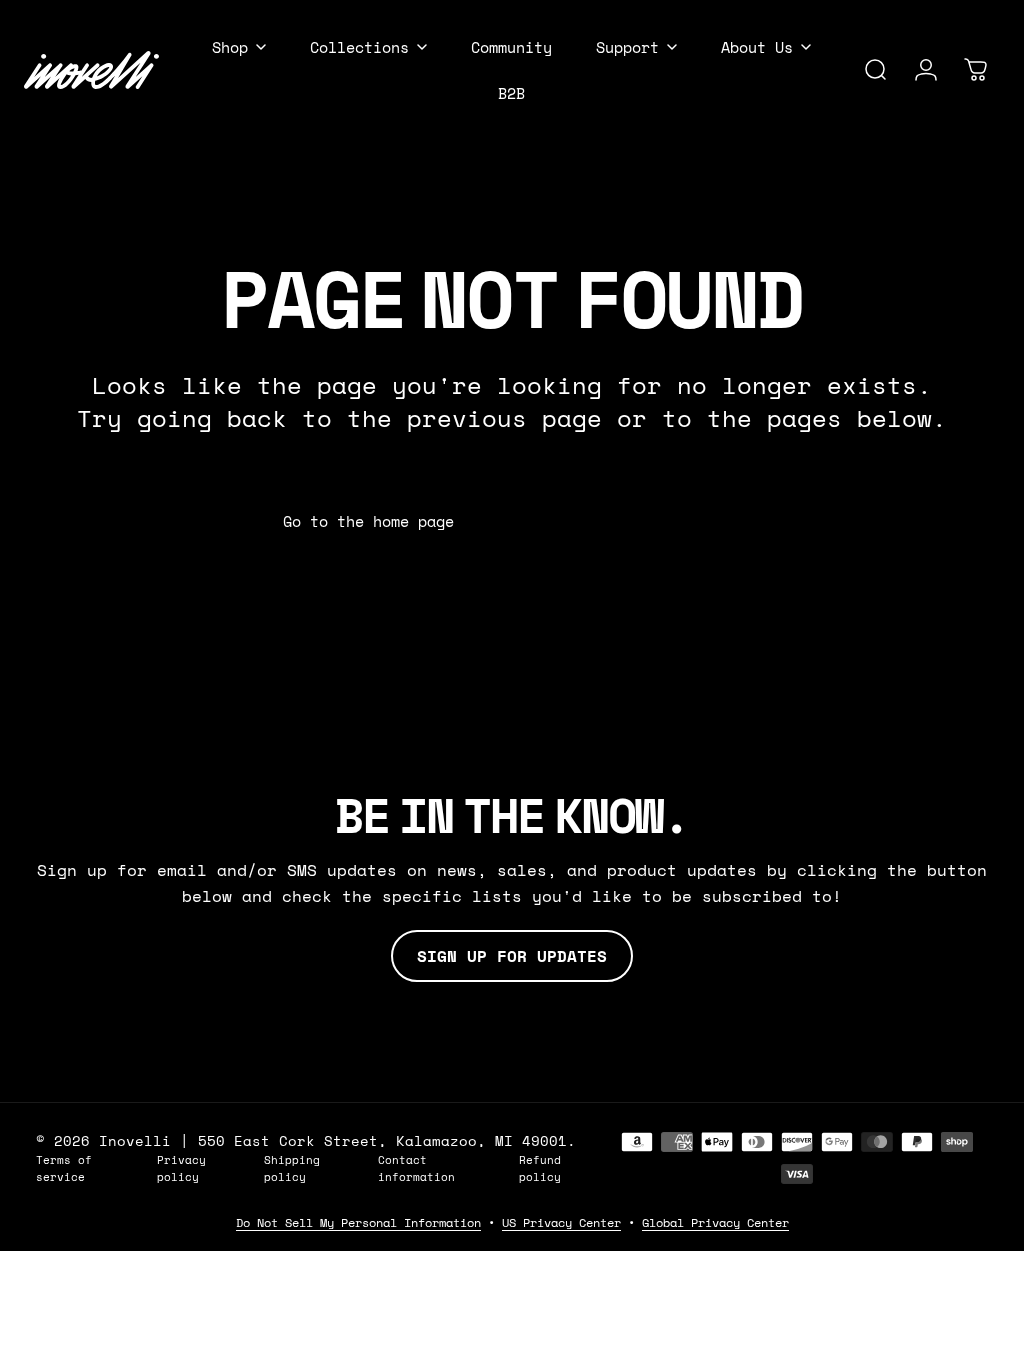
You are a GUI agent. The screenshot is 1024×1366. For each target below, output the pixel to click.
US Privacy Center (561, 1222)
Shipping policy (292, 1168)
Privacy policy (181, 1168)
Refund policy (540, 1168)
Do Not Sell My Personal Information (358, 1222)
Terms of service (64, 1168)
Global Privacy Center (715, 1222)
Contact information (416, 1168)
